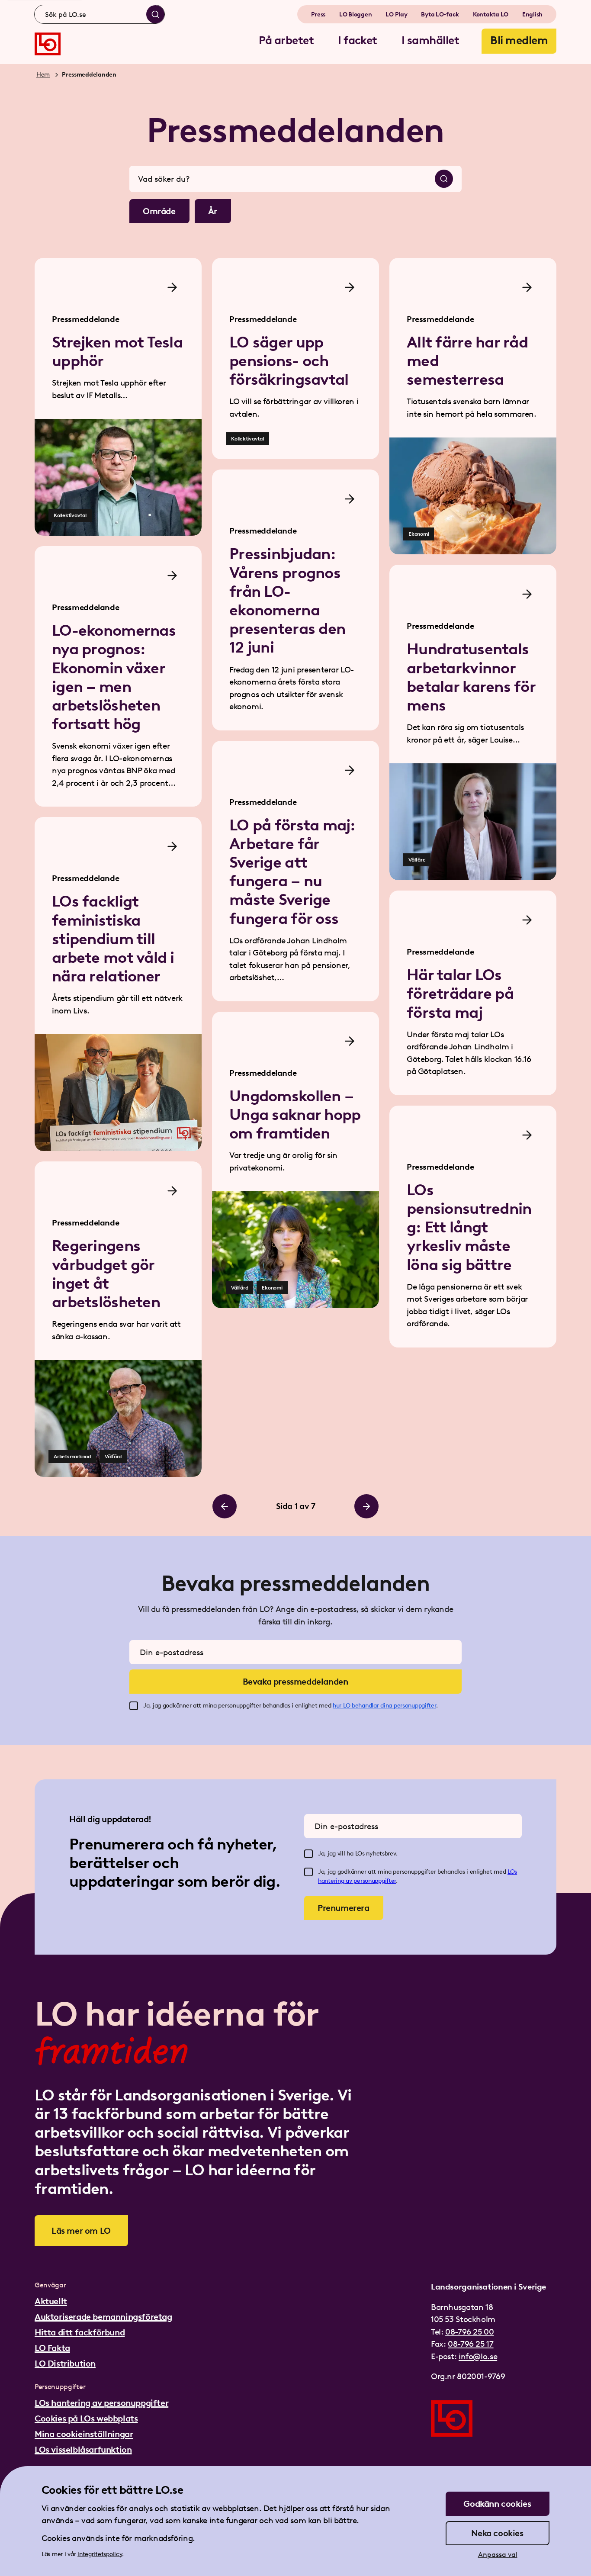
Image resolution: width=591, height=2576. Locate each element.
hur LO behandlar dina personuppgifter (384, 1706)
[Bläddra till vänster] (225, 1506)
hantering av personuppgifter (357, 1881)
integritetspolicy (100, 2554)
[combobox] (100, 14)
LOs (512, 1872)
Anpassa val (498, 2555)
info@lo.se (478, 2356)
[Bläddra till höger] (366, 1506)
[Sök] (155, 14)
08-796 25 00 (469, 2332)
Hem (43, 75)
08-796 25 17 (471, 2344)
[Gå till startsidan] (48, 44)
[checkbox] (134, 1706)
